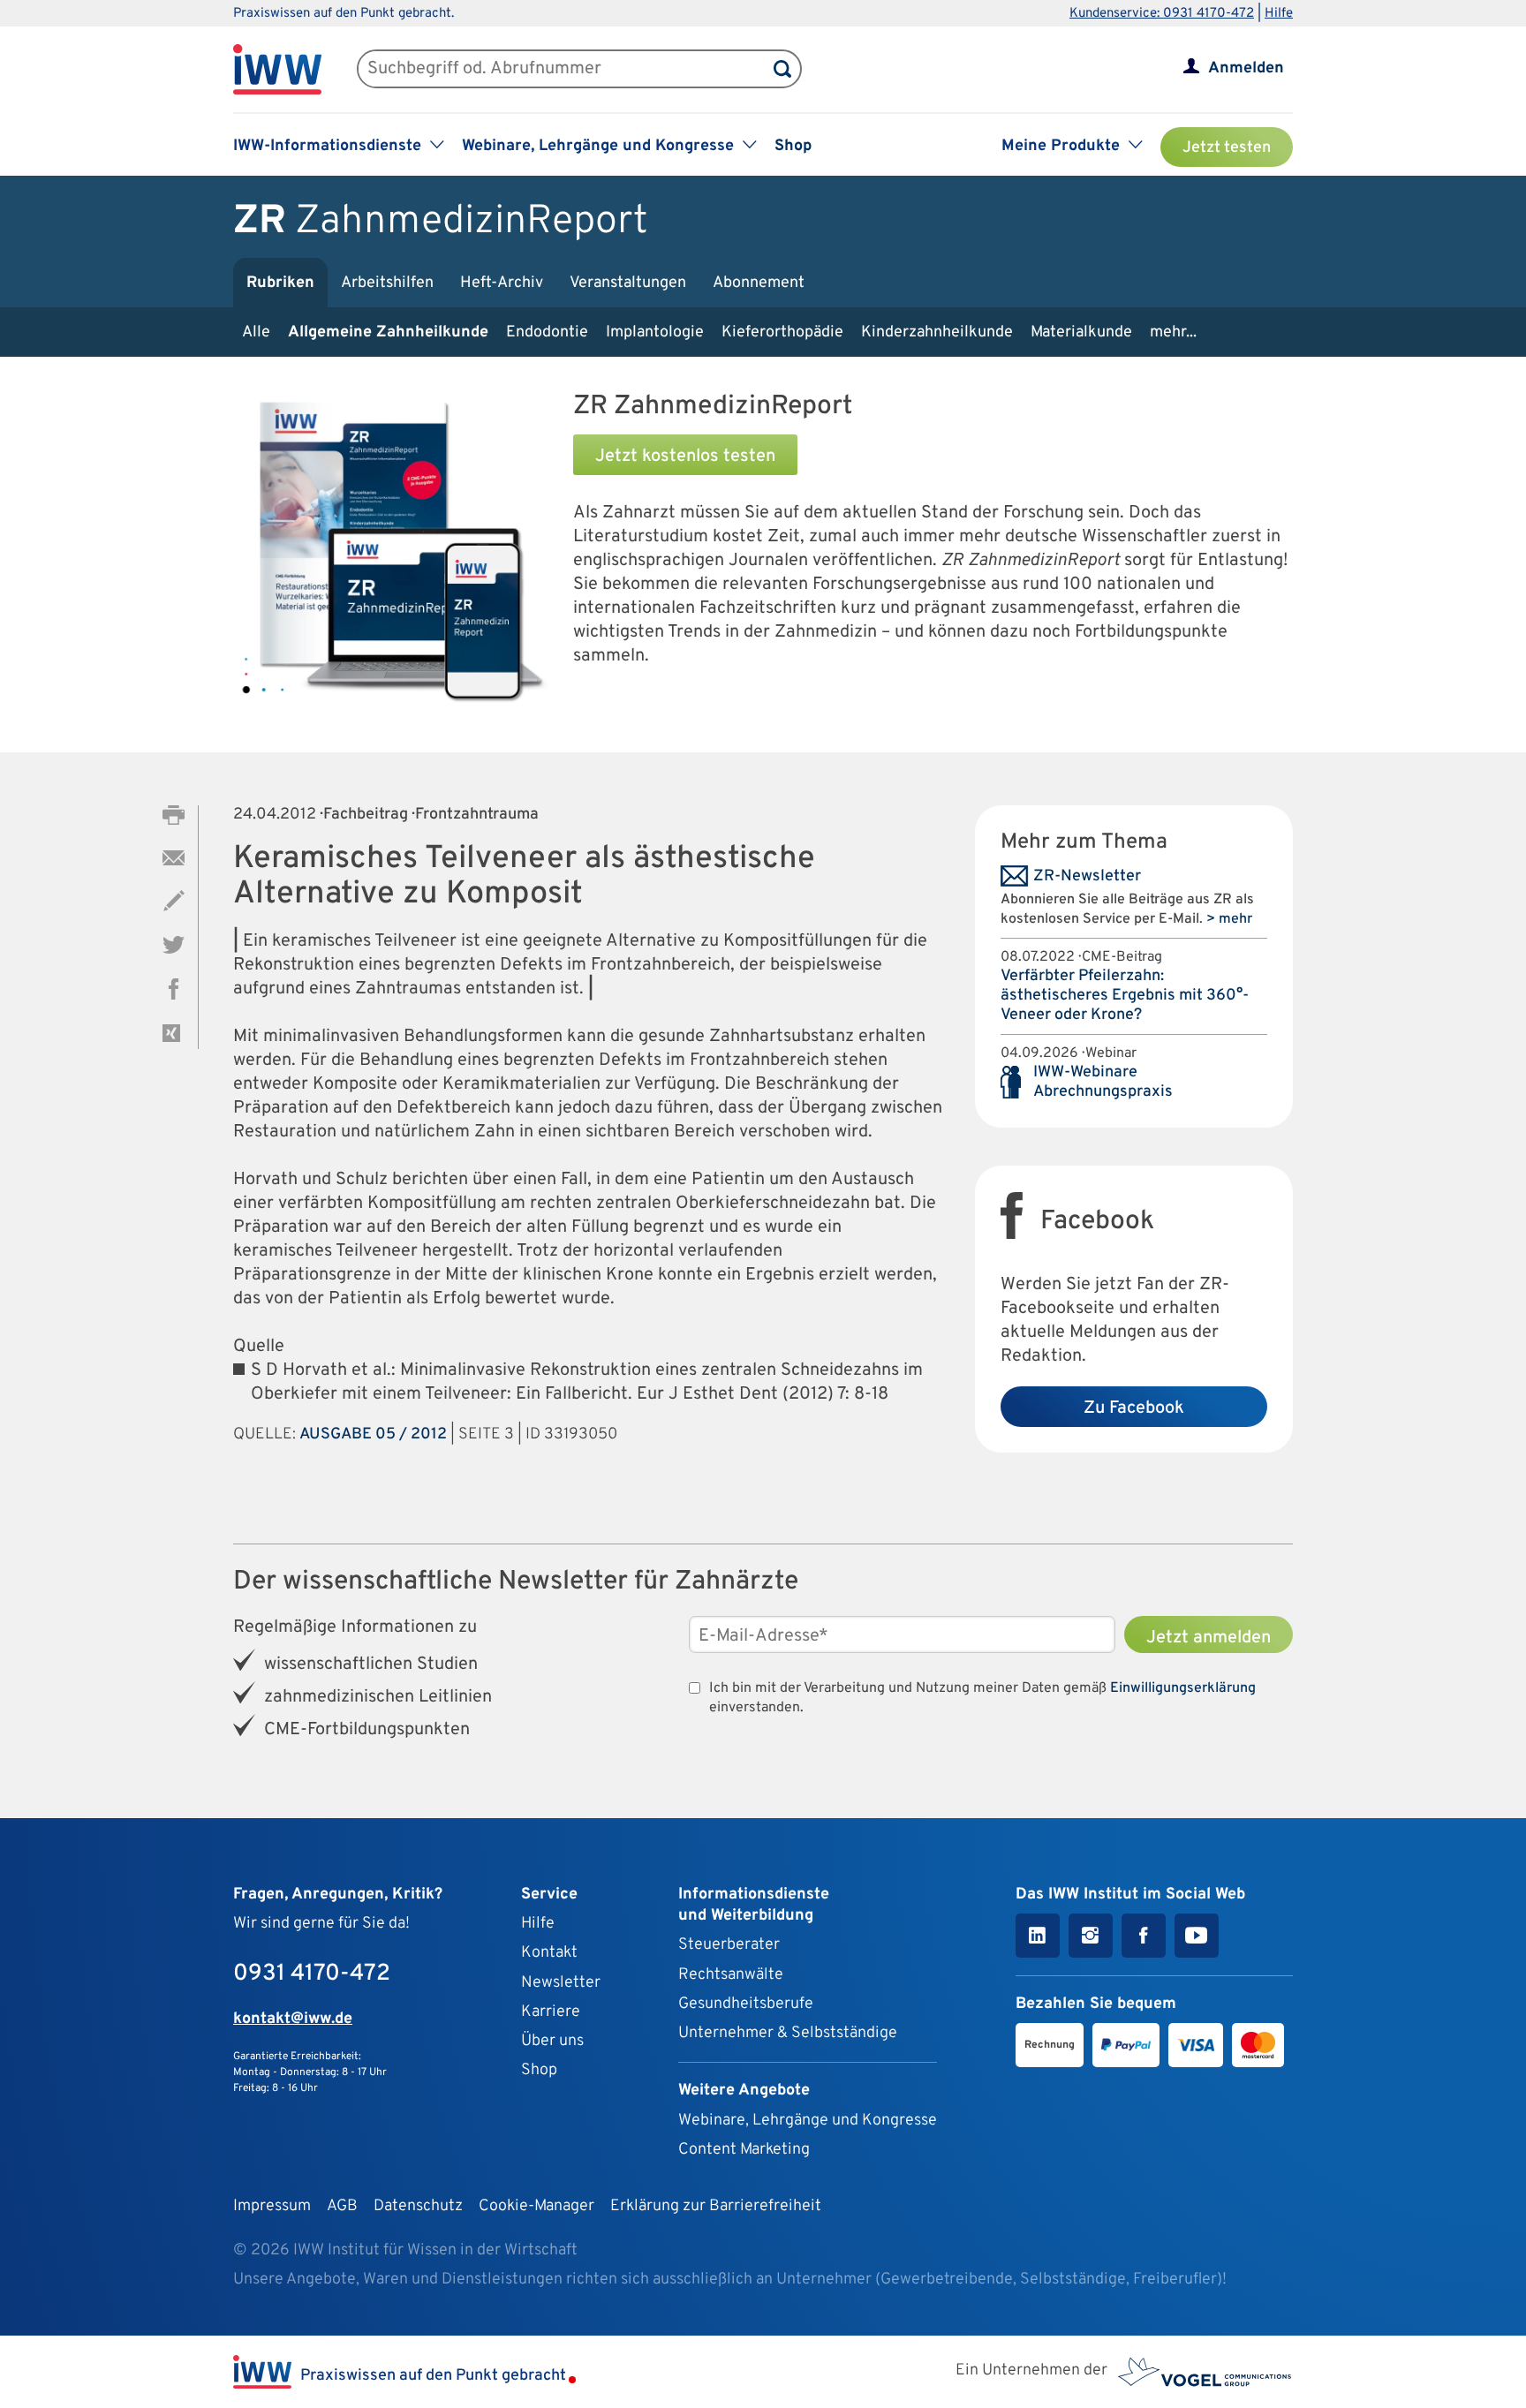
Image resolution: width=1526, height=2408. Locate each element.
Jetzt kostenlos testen (685, 457)
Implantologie (655, 332)
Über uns (552, 2041)
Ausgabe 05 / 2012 (373, 1434)
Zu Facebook (1134, 1408)
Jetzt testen (1227, 148)
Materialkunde (1081, 332)
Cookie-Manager (536, 2206)
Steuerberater (729, 1945)
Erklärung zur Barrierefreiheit (716, 2206)
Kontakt (549, 1953)
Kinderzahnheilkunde (937, 332)
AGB (342, 2206)
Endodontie (547, 332)
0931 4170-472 (312, 1974)
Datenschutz (418, 2206)
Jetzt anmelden (1209, 1638)
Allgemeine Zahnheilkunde (388, 332)
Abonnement (759, 283)
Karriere (551, 2012)
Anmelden (1246, 68)
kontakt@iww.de (293, 2019)
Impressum (272, 2206)
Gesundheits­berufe (746, 2004)
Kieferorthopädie (782, 332)
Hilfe (1279, 14)
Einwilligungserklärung (1183, 1688)
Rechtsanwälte (731, 1975)
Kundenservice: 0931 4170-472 (1162, 14)
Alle (256, 332)
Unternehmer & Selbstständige (788, 2033)
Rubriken (280, 283)
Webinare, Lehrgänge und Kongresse (808, 2121)
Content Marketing (744, 2150)
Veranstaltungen (628, 283)
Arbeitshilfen (387, 283)
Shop (793, 146)
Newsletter (561, 1983)
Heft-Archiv (502, 283)
